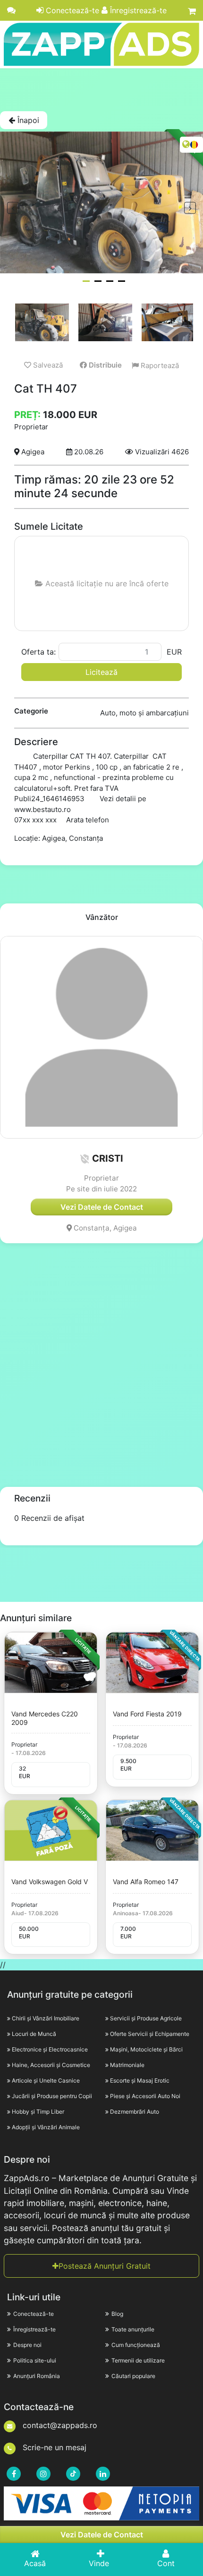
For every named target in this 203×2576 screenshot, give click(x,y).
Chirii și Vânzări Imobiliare (46, 2018)
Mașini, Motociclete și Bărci (146, 2049)
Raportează (159, 365)
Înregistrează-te (137, 10)
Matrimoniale (127, 2065)
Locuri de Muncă (34, 2034)
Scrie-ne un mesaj (53, 2447)
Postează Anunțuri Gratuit (105, 2266)
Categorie (31, 711)
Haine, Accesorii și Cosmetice (51, 2065)
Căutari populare (133, 2376)
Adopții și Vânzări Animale (46, 2127)
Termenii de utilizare (138, 2360)
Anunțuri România (37, 2376)
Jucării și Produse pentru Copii (52, 2096)
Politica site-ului (35, 2360)
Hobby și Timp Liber (38, 2112)
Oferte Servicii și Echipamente (150, 2034)
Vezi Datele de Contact (102, 2535)
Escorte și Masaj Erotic (140, 2080)
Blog (117, 2314)
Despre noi (27, 2345)
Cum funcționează (136, 2345)
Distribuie (104, 365)
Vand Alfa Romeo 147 (146, 1882)
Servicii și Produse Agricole (146, 2018)
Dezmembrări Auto (135, 2112)
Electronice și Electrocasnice (50, 2049)
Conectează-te (71, 10)
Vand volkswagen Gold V (50, 1882)
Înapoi (27, 120)
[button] (85, 1159)
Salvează (47, 365)
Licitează (101, 672)
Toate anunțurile (133, 2329)
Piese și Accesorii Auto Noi (145, 2096)
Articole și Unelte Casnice (46, 2080)
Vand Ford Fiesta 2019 (147, 1714)
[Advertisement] (101, 90)
